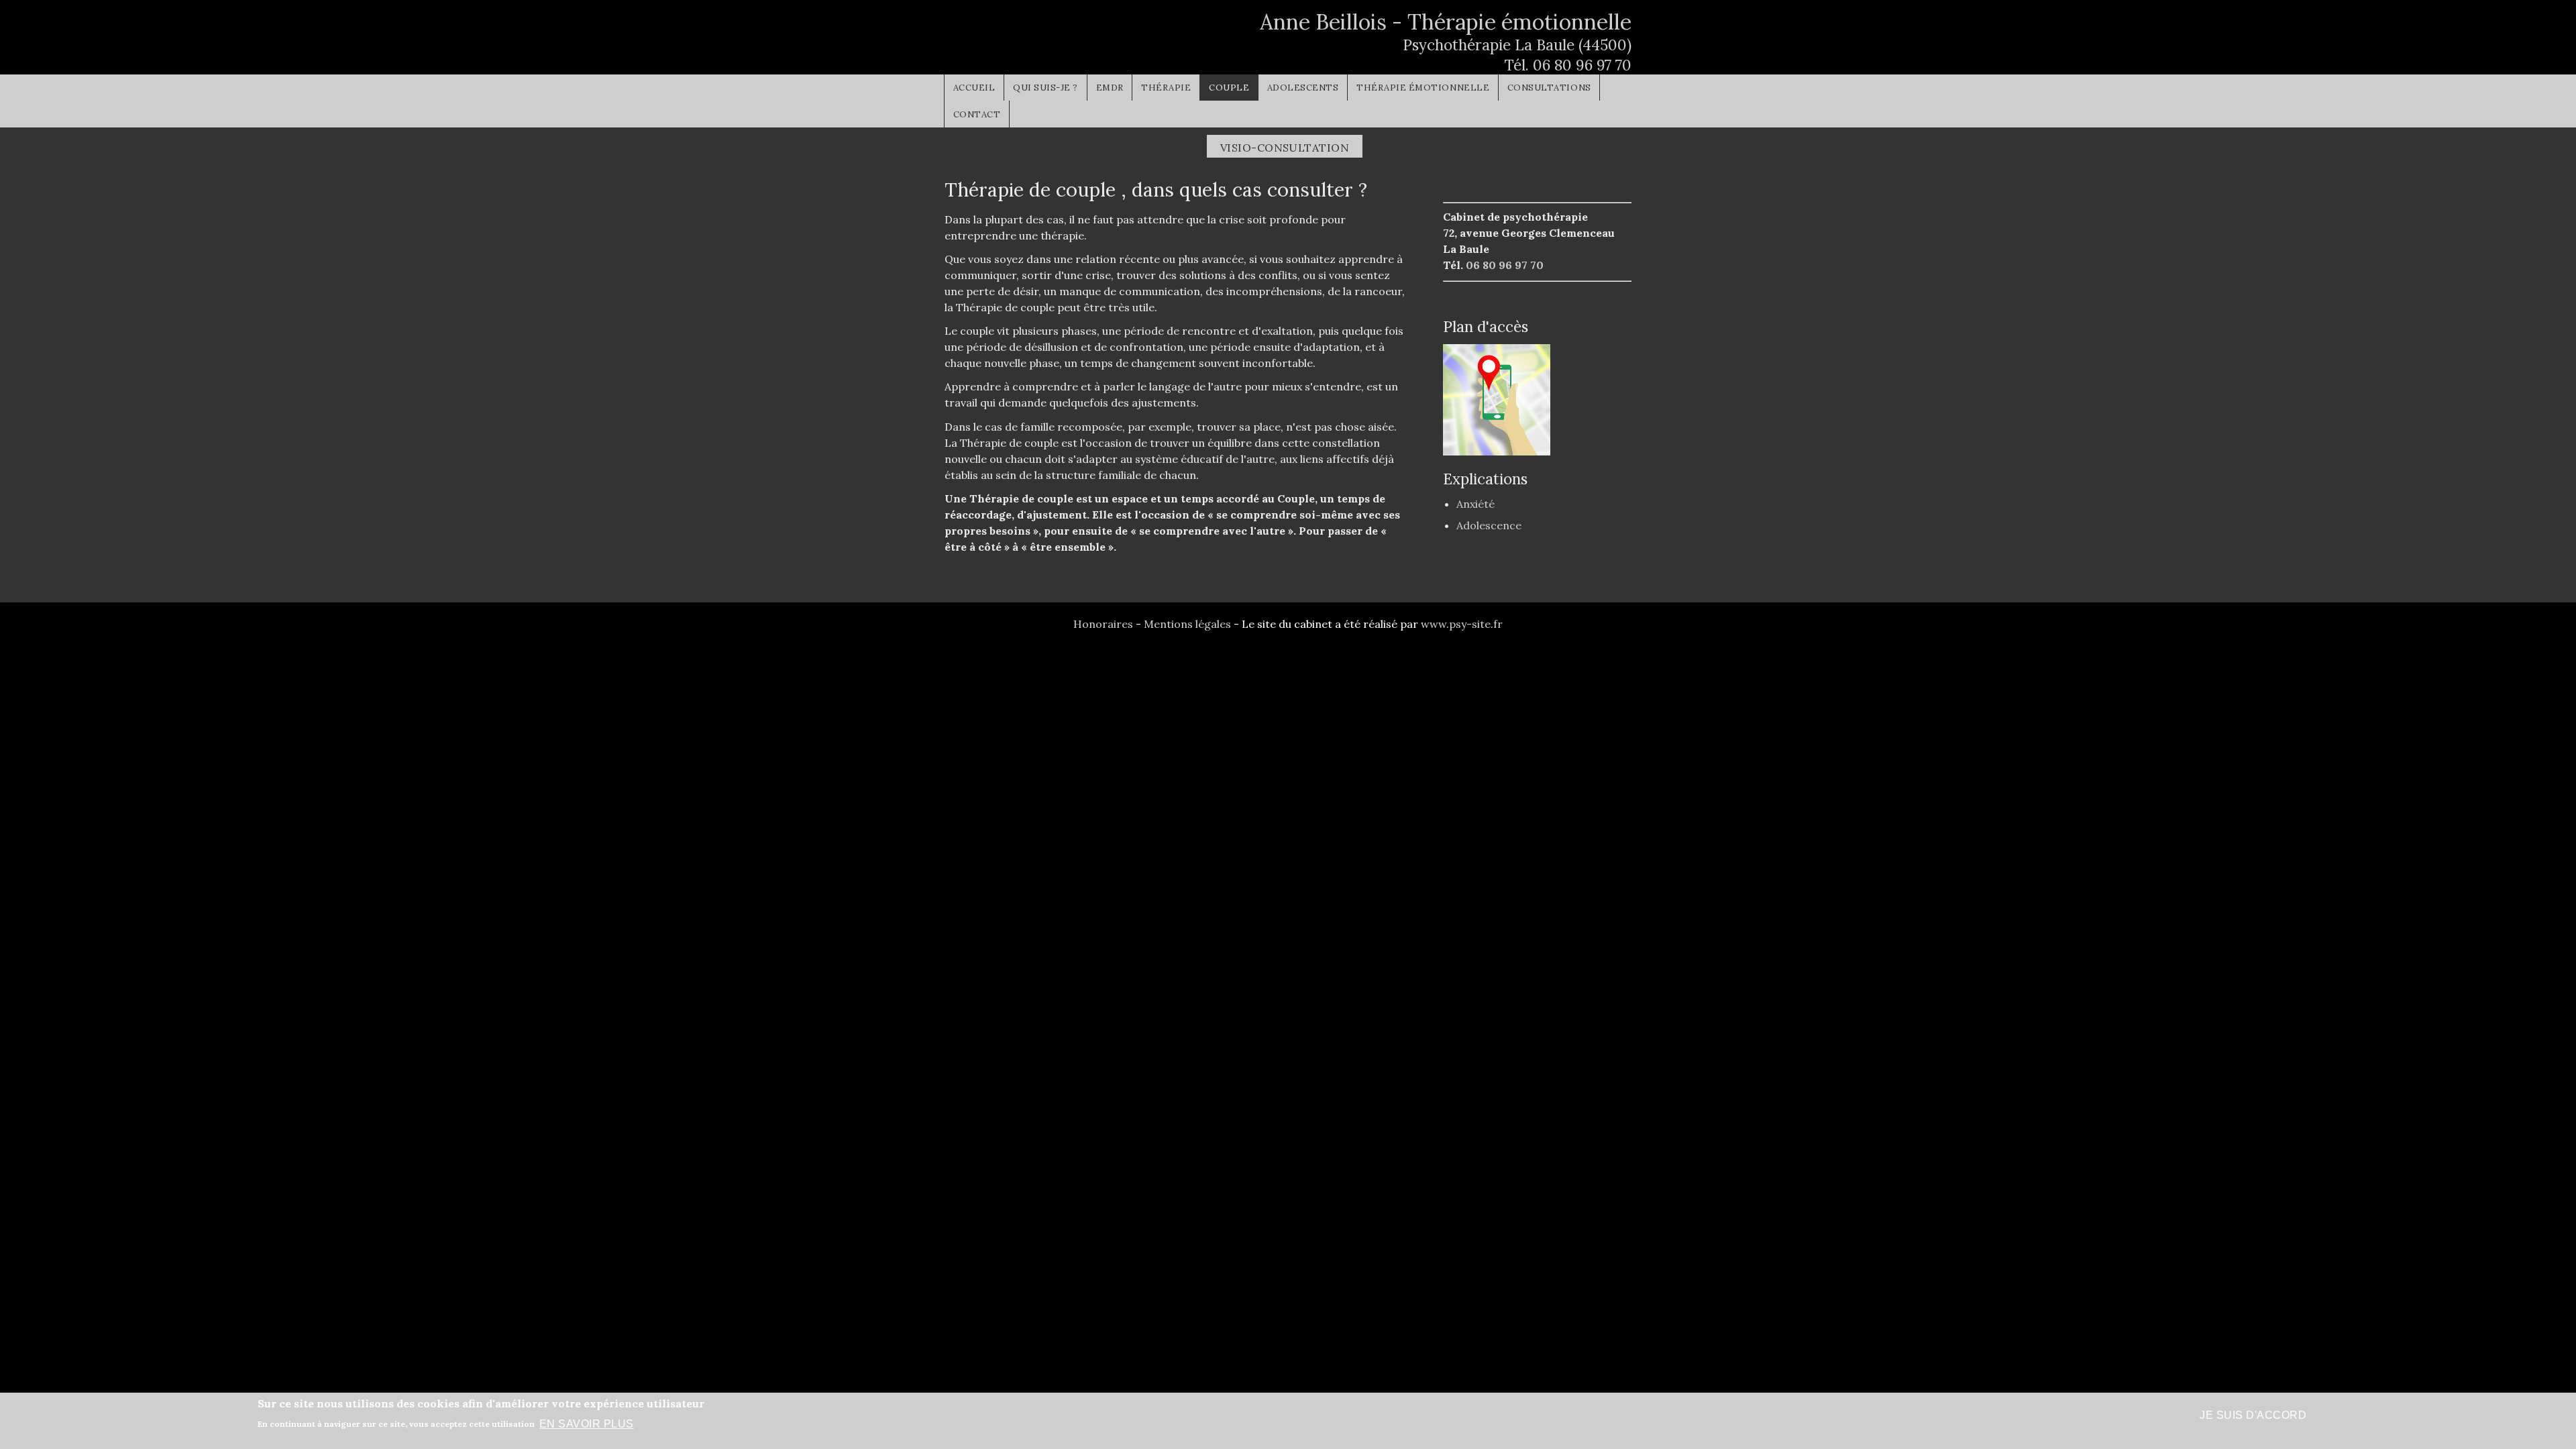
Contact (977, 114)
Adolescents (1303, 88)
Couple (1229, 88)
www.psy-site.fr (1462, 624)
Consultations (1549, 88)
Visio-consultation (1285, 148)
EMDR (1110, 88)
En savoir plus (587, 1423)
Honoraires (1103, 624)
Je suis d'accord (2253, 1415)
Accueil (974, 88)
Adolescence (1489, 525)
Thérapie (1166, 88)
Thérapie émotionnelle (1423, 88)
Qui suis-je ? (1045, 88)
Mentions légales (1187, 624)
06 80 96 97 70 (1582, 65)
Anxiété (1475, 504)
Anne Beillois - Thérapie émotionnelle (1446, 22)
